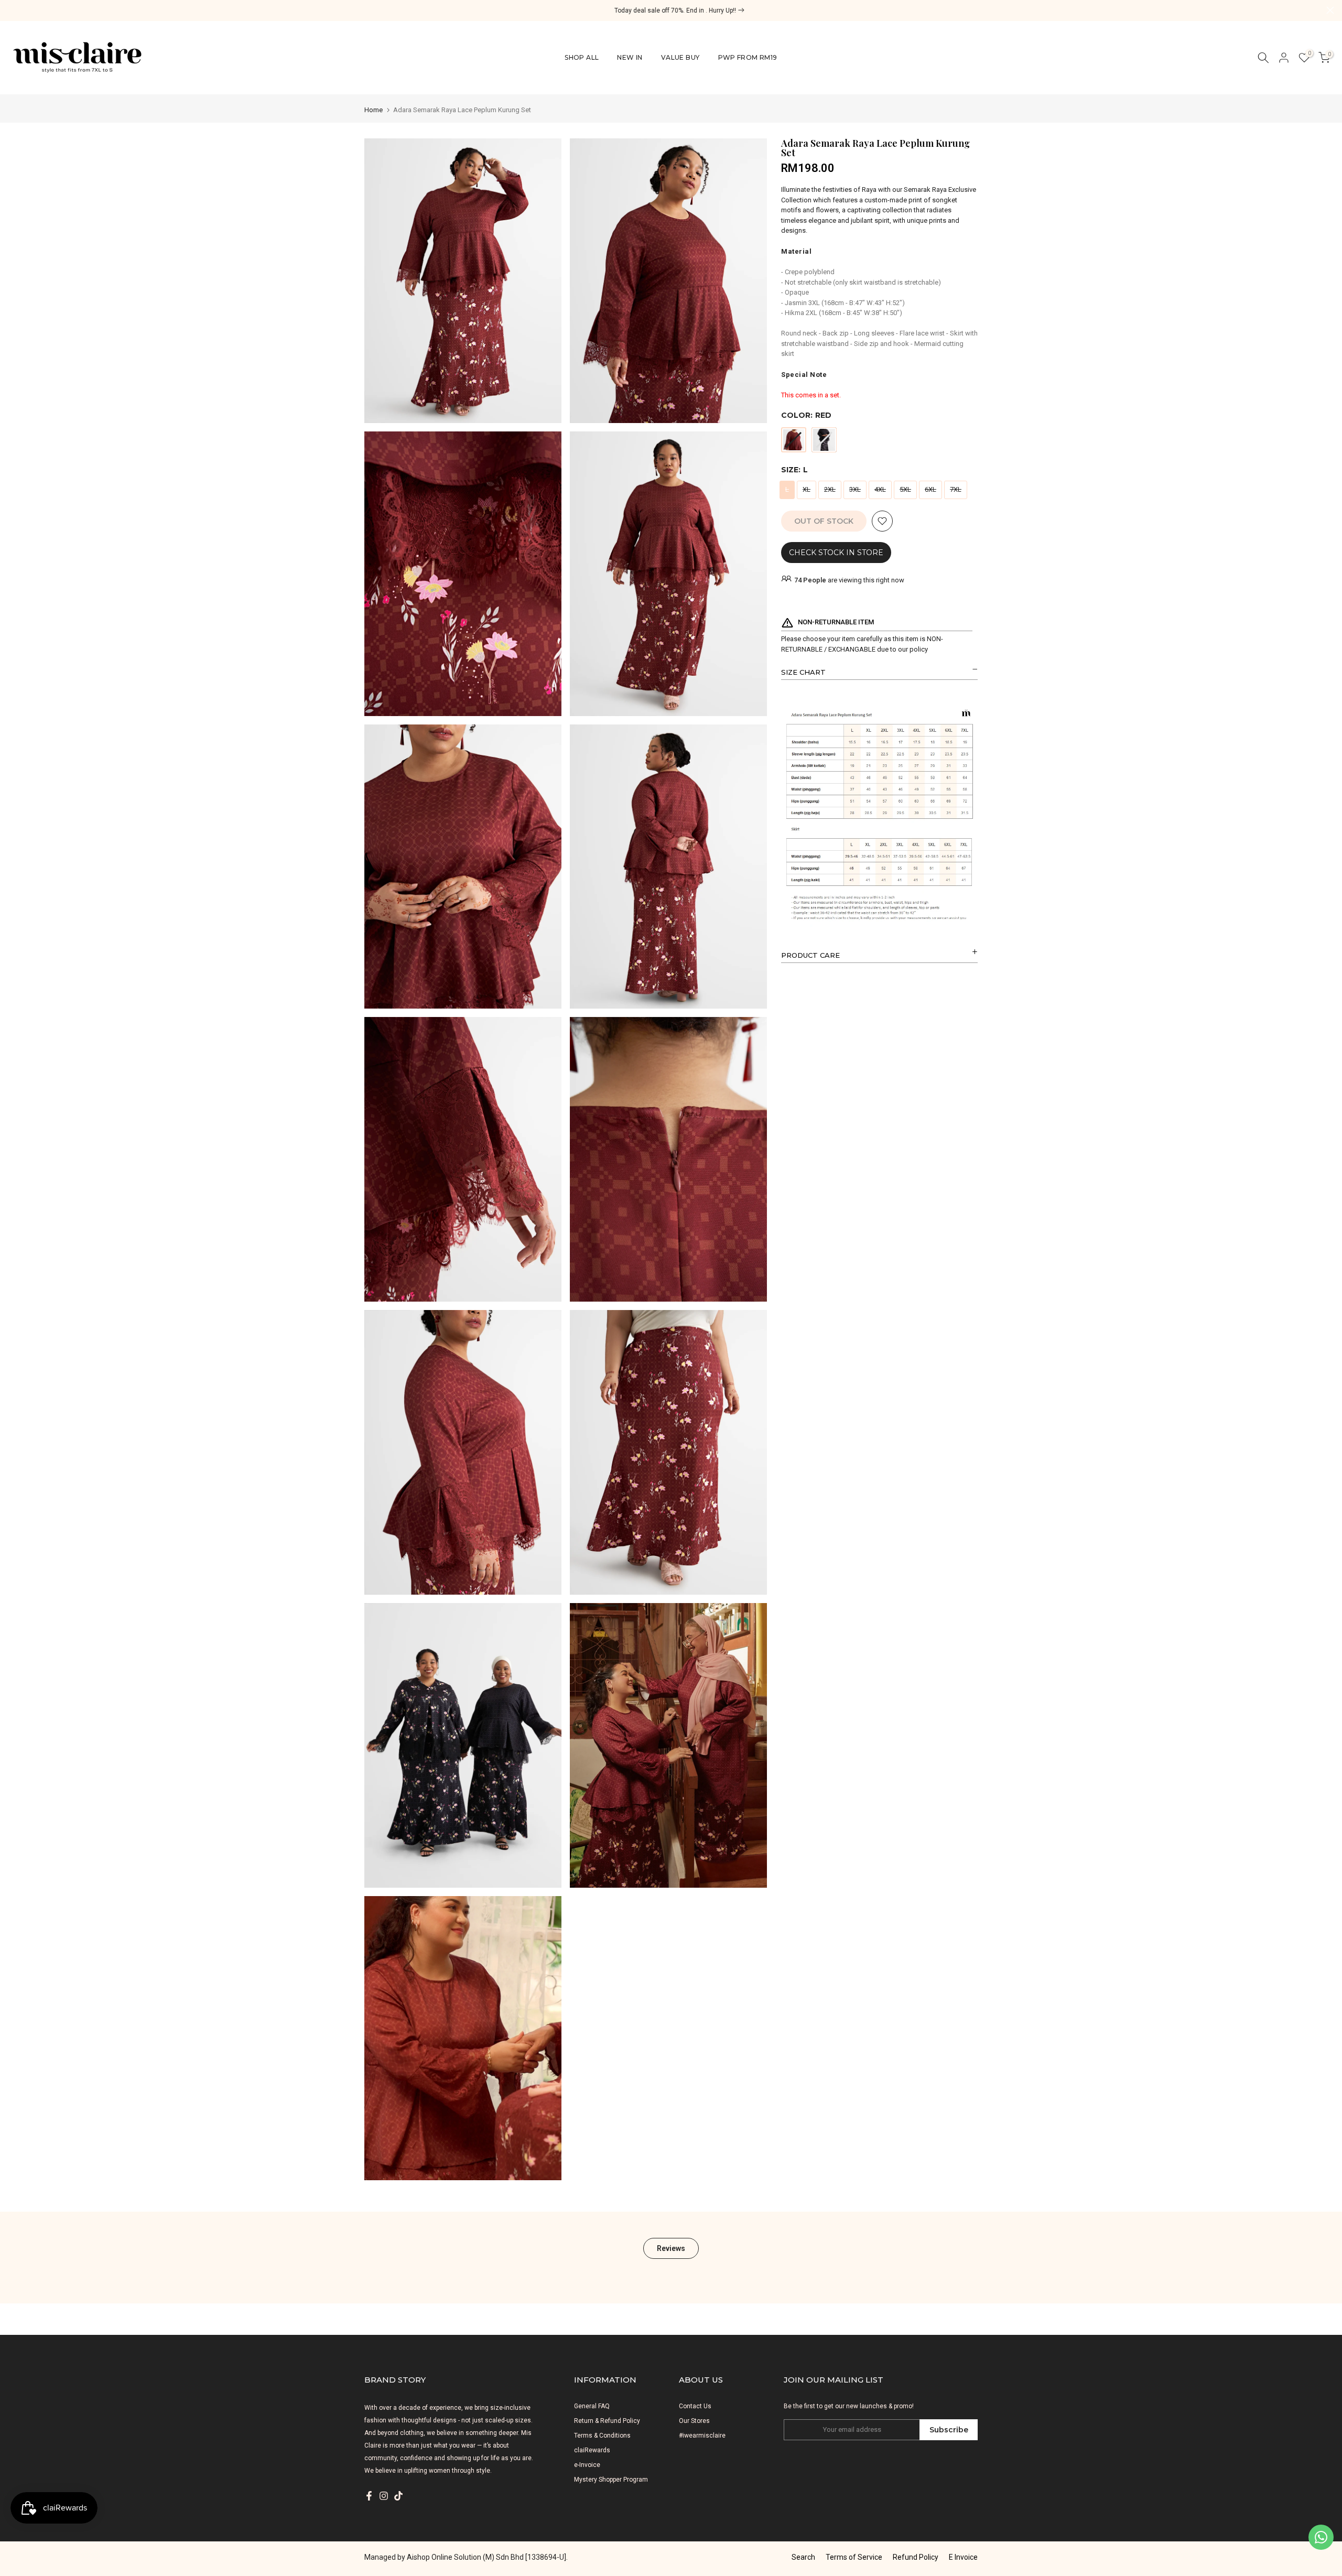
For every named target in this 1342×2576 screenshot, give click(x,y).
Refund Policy (916, 2557)
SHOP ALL (582, 57)
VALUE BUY (680, 57)
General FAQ (592, 2406)
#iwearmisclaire (702, 2436)
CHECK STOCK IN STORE (836, 553)
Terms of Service (854, 2557)
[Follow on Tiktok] (398, 2496)
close (12, 10)
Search (803, 2557)
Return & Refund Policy (607, 2421)
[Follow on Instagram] (384, 2496)
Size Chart (803, 672)
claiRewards (592, 2450)
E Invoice (963, 2557)
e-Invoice (587, 2465)
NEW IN (630, 57)
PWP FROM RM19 (748, 57)
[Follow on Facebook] (369, 2496)
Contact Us (695, 2406)
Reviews (671, 2248)
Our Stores (694, 2421)
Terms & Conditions (602, 2436)
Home (374, 110)
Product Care (810, 955)
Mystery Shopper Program (611, 2480)
